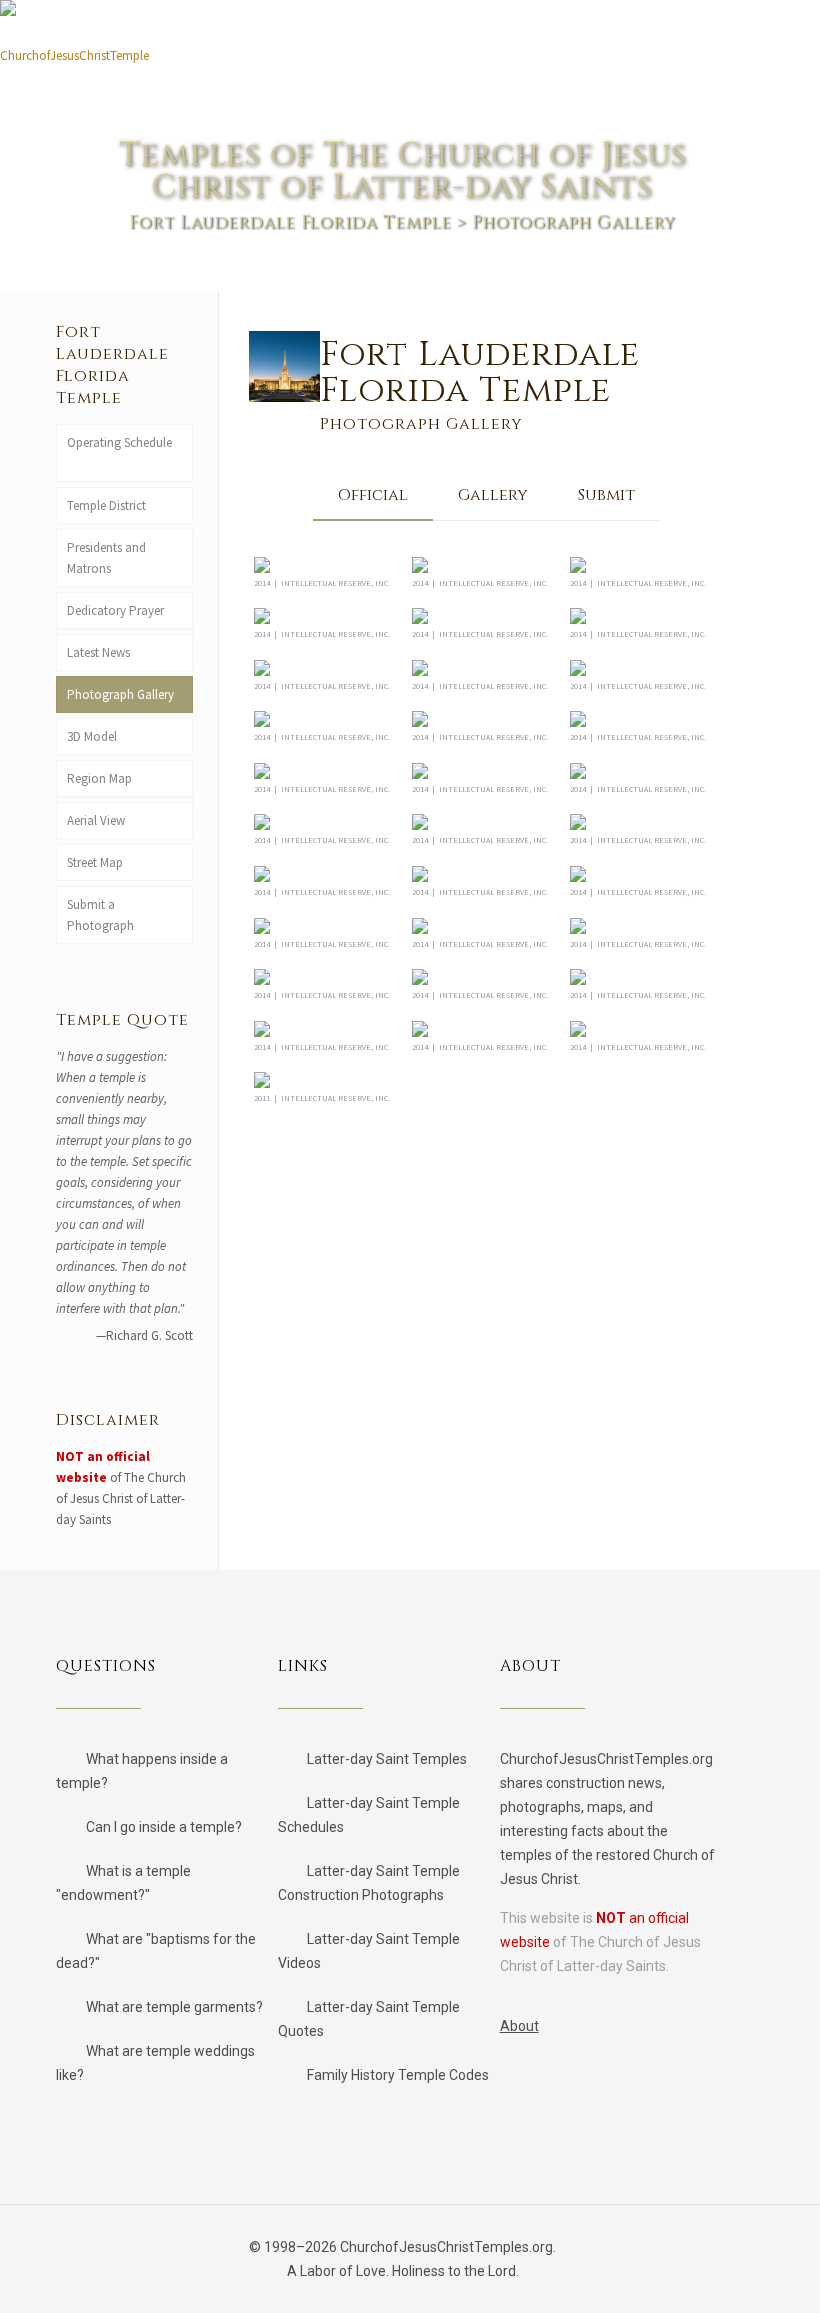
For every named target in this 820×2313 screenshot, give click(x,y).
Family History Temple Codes (398, 2075)
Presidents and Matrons (106, 558)
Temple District (106, 505)
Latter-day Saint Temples (387, 1759)
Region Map (99, 778)
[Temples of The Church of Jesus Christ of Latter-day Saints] (75, 48)
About (519, 2026)
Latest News (98, 652)
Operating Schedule (119, 442)
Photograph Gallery (120, 694)
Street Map (95, 862)
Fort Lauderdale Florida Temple (290, 222)
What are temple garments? (174, 2007)
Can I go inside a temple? (164, 1827)
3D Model (92, 736)
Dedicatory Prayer (115, 610)
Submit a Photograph (103, 915)
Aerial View (96, 820)
